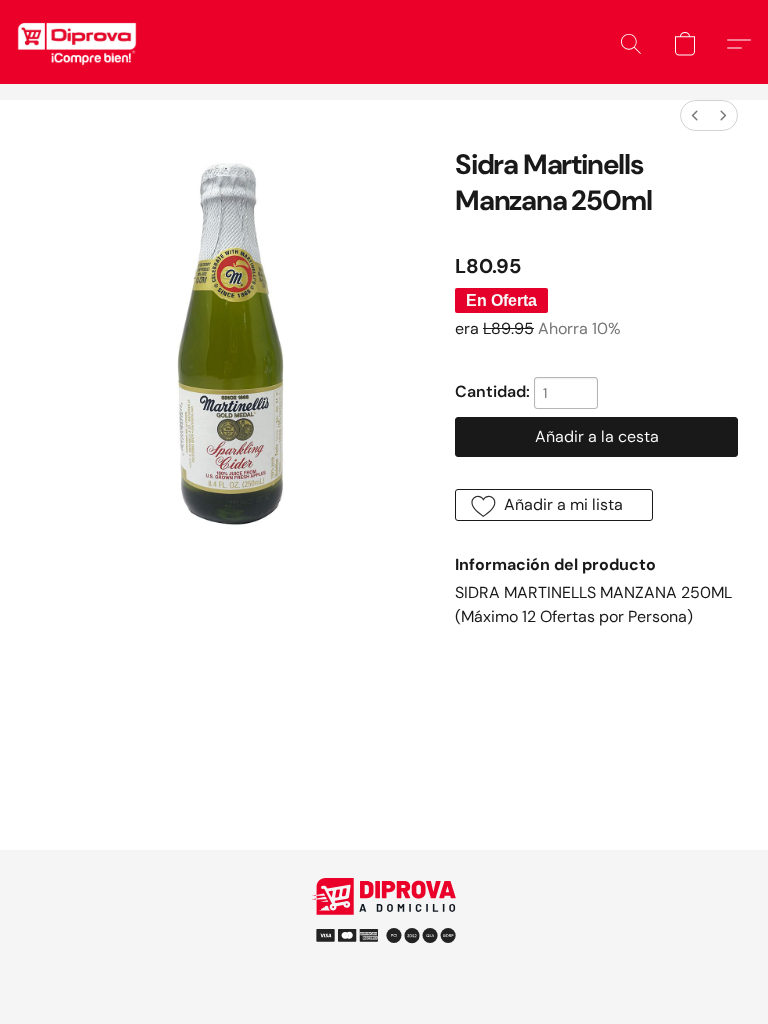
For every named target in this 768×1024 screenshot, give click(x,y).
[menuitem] (695, 115)
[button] (77, 44)
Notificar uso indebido (384, 929)
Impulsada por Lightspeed (384, 963)
